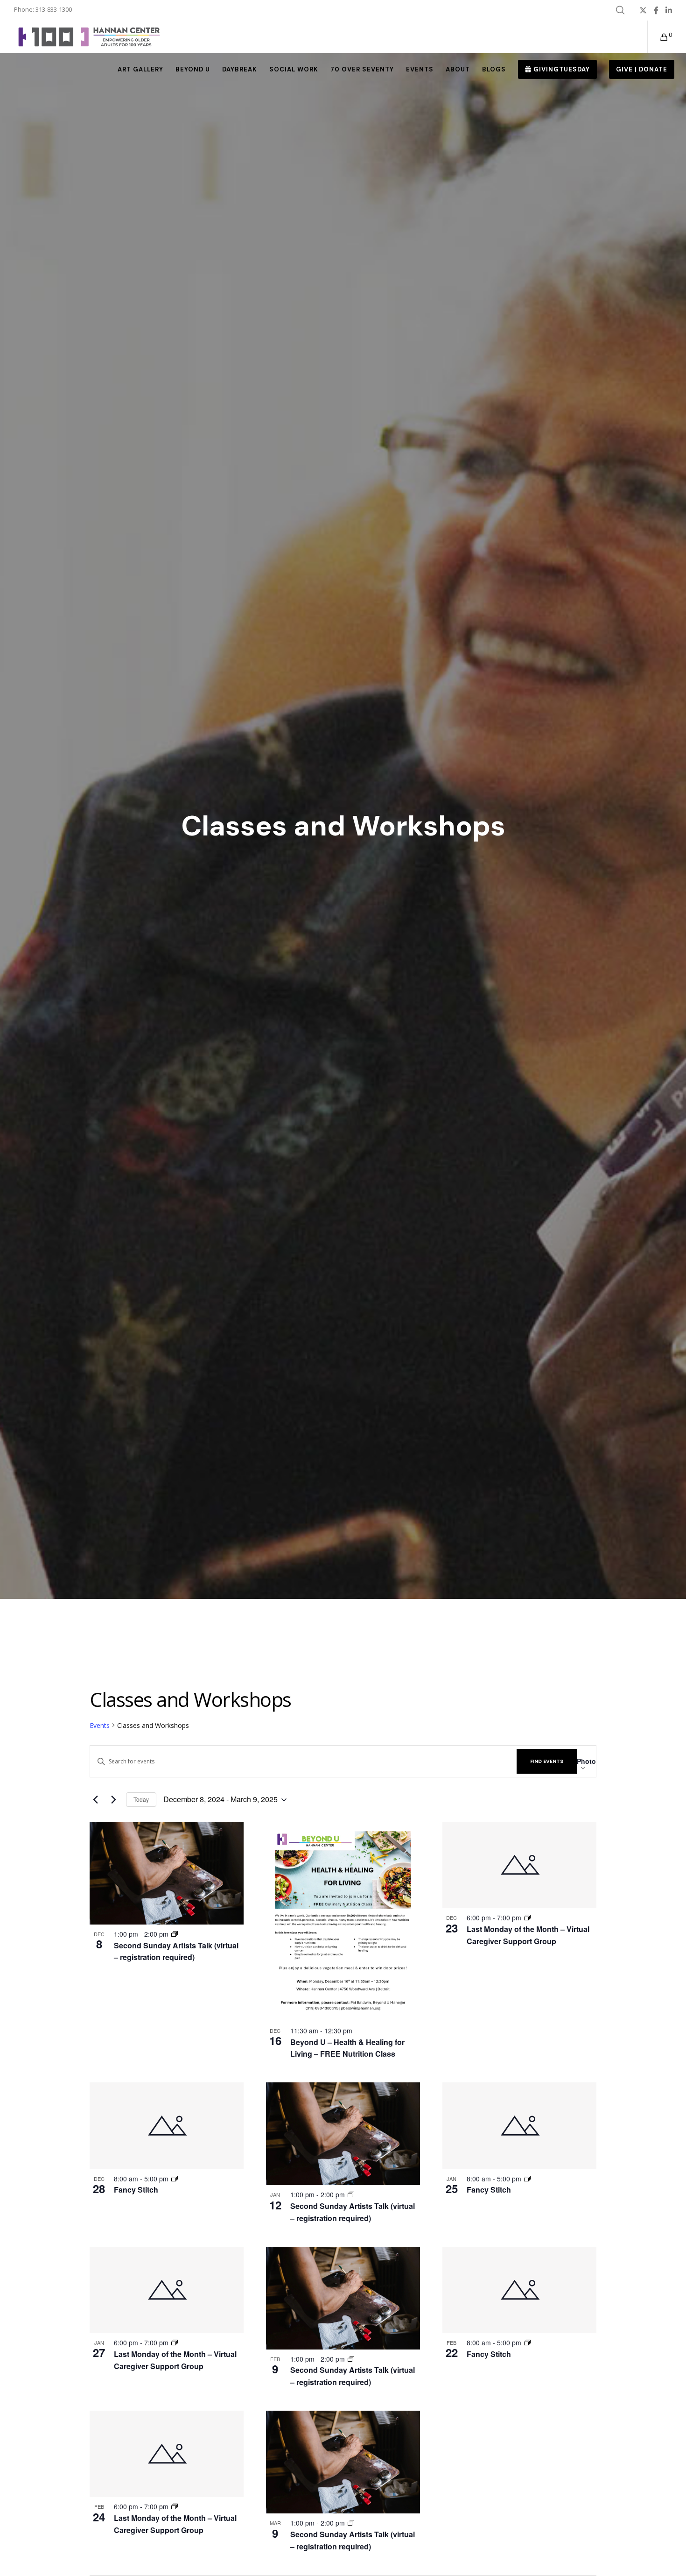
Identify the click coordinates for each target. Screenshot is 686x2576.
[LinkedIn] (669, 10)
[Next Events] (113, 1800)
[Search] (620, 10)
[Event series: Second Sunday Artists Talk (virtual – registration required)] (175, 1934)
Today (141, 1799)
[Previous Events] (95, 1800)
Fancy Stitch (136, 2190)
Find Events (547, 1761)
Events (100, 1725)
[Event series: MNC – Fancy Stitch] (175, 2179)
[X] (643, 10)
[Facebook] (656, 10)
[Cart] (658, 37)
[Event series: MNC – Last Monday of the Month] (527, 1918)
